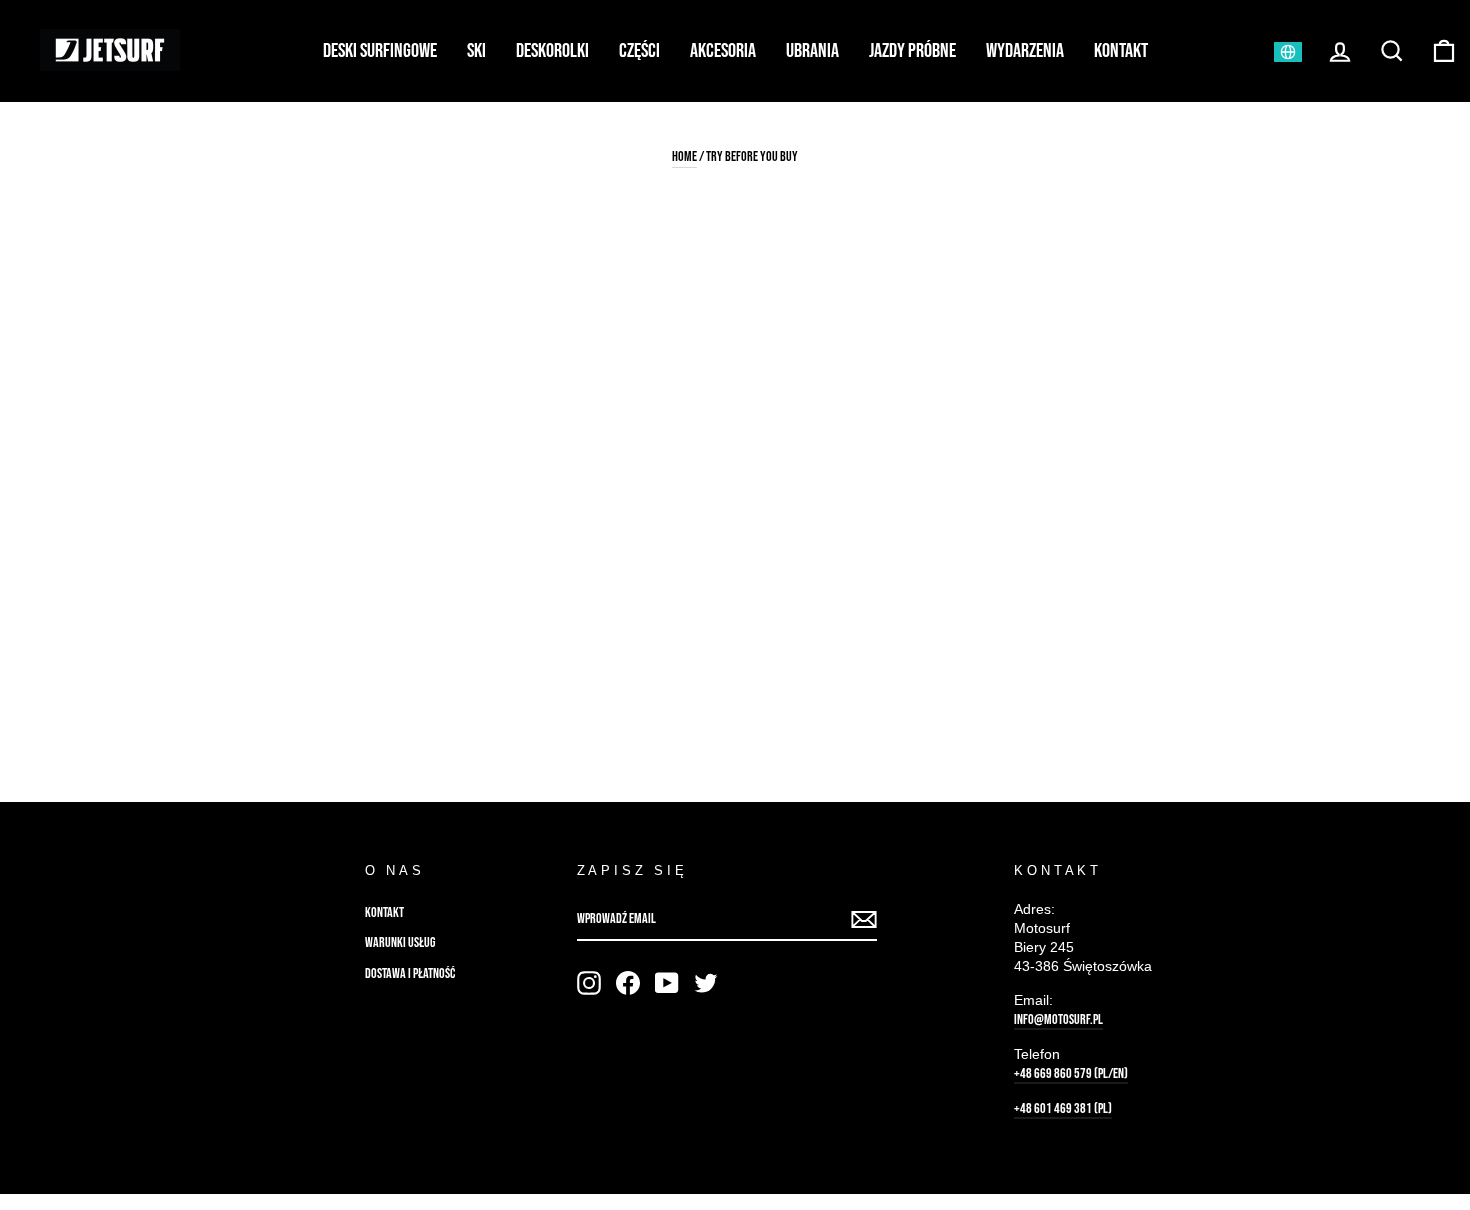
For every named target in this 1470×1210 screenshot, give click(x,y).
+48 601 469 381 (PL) (1063, 1109)
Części (639, 51)
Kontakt (1121, 51)
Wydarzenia (1025, 51)
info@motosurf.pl (1058, 1020)
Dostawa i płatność (410, 974)
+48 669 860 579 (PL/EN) (1071, 1074)
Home (684, 157)
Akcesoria (723, 51)
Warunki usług (400, 943)
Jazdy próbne (912, 51)
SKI (476, 51)
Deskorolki (552, 51)
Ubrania (812, 51)
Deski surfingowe (380, 51)
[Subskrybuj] (864, 920)
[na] (589, 983)
